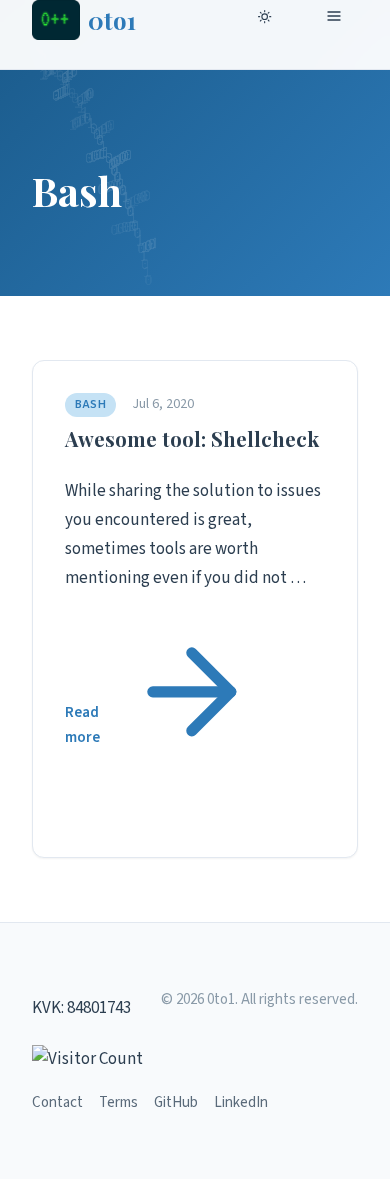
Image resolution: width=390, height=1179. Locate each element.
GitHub (176, 1102)
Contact (57, 1102)
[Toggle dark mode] (268, 20)
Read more (82, 725)
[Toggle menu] (338, 20)
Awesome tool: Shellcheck (192, 438)
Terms (118, 1102)
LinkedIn (241, 1102)
